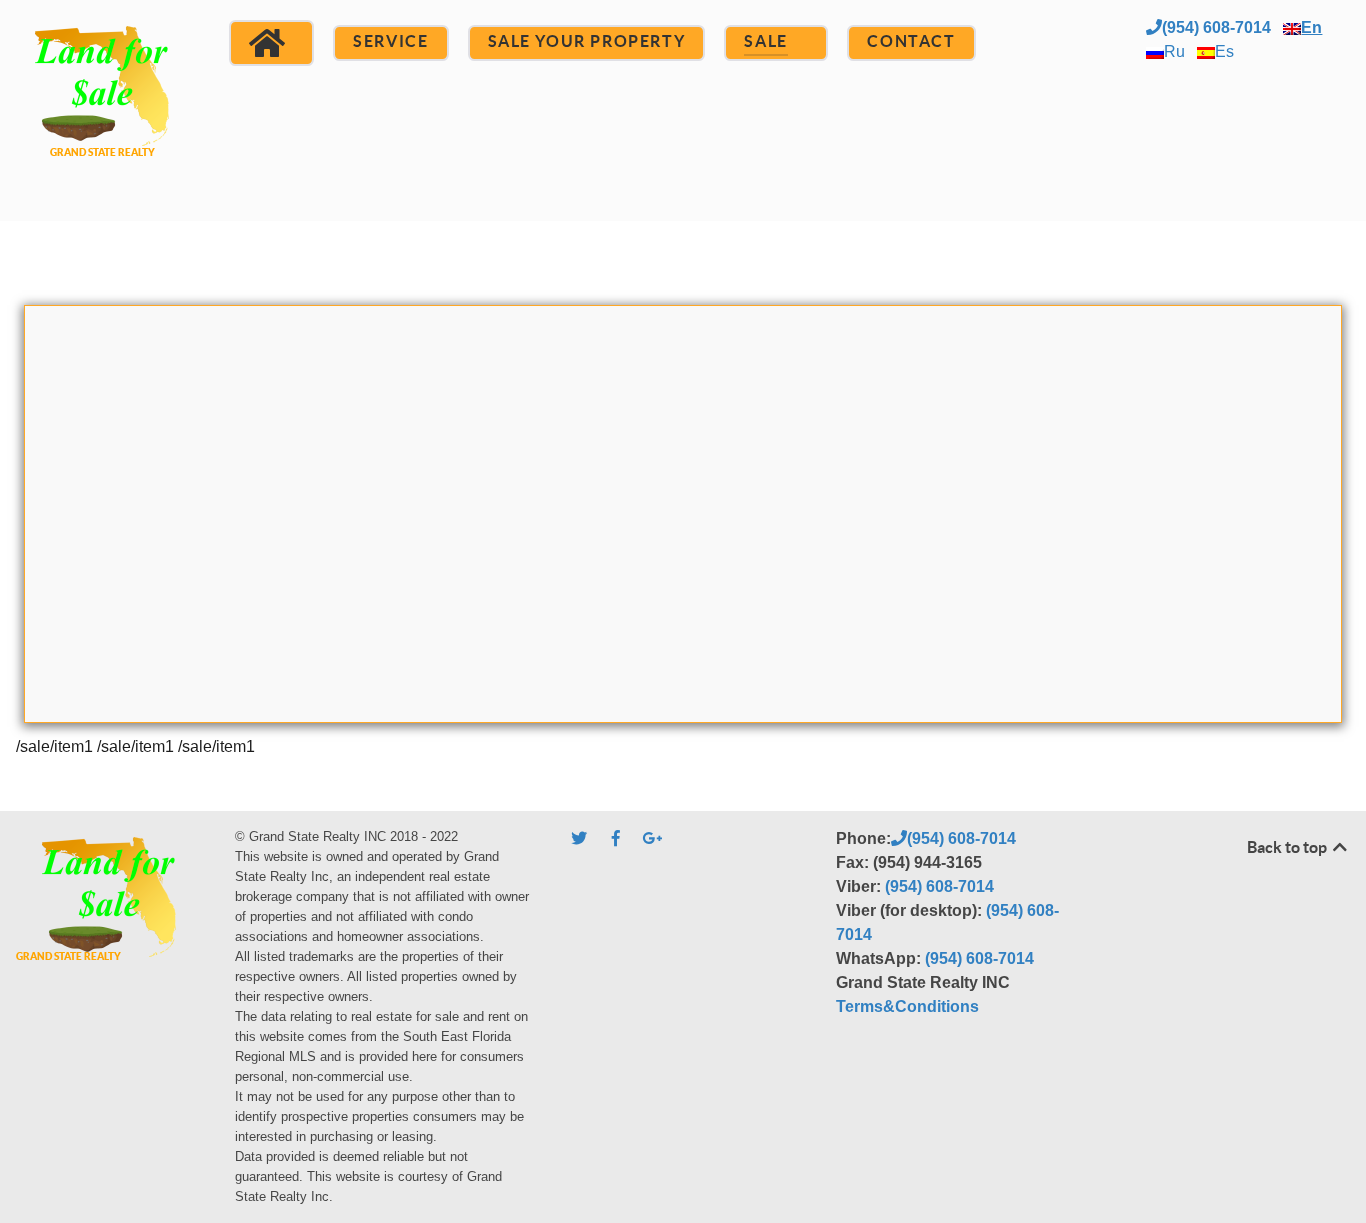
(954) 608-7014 (1216, 27)
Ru (1174, 51)
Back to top (1288, 847)
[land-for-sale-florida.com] (102, 108)
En (1311, 27)
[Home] (271, 43)
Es (1224, 51)
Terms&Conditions (907, 1006)
